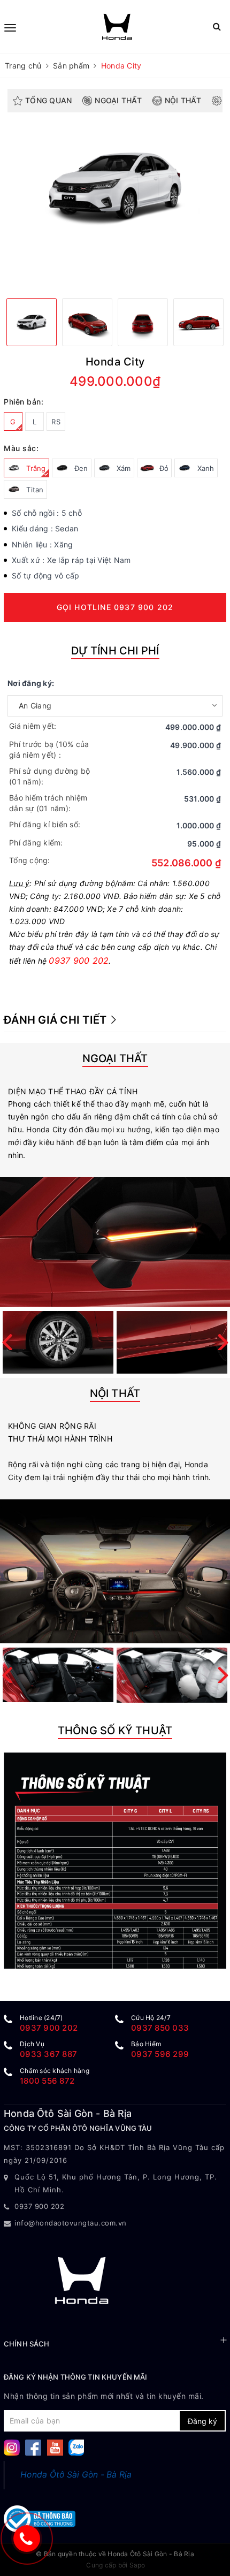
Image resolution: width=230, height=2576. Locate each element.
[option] (115, 186)
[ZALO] (76, 2447)
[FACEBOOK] (33, 2447)
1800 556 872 (47, 2081)
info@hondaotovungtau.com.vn (71, 2223)
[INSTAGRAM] (12, 2447)
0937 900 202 (79, 961)
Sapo (137, 2565)
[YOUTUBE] (55, 2447)
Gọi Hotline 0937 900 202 (115, 607)
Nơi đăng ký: (31, 683)
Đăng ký (202, 2421)
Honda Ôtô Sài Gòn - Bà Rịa (76, 2475)
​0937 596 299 (160, 2054)
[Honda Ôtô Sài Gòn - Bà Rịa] (117, 27)
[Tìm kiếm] (217, 26)
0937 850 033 (160, 2028)
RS (56, 422)
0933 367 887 (48, 2054)
